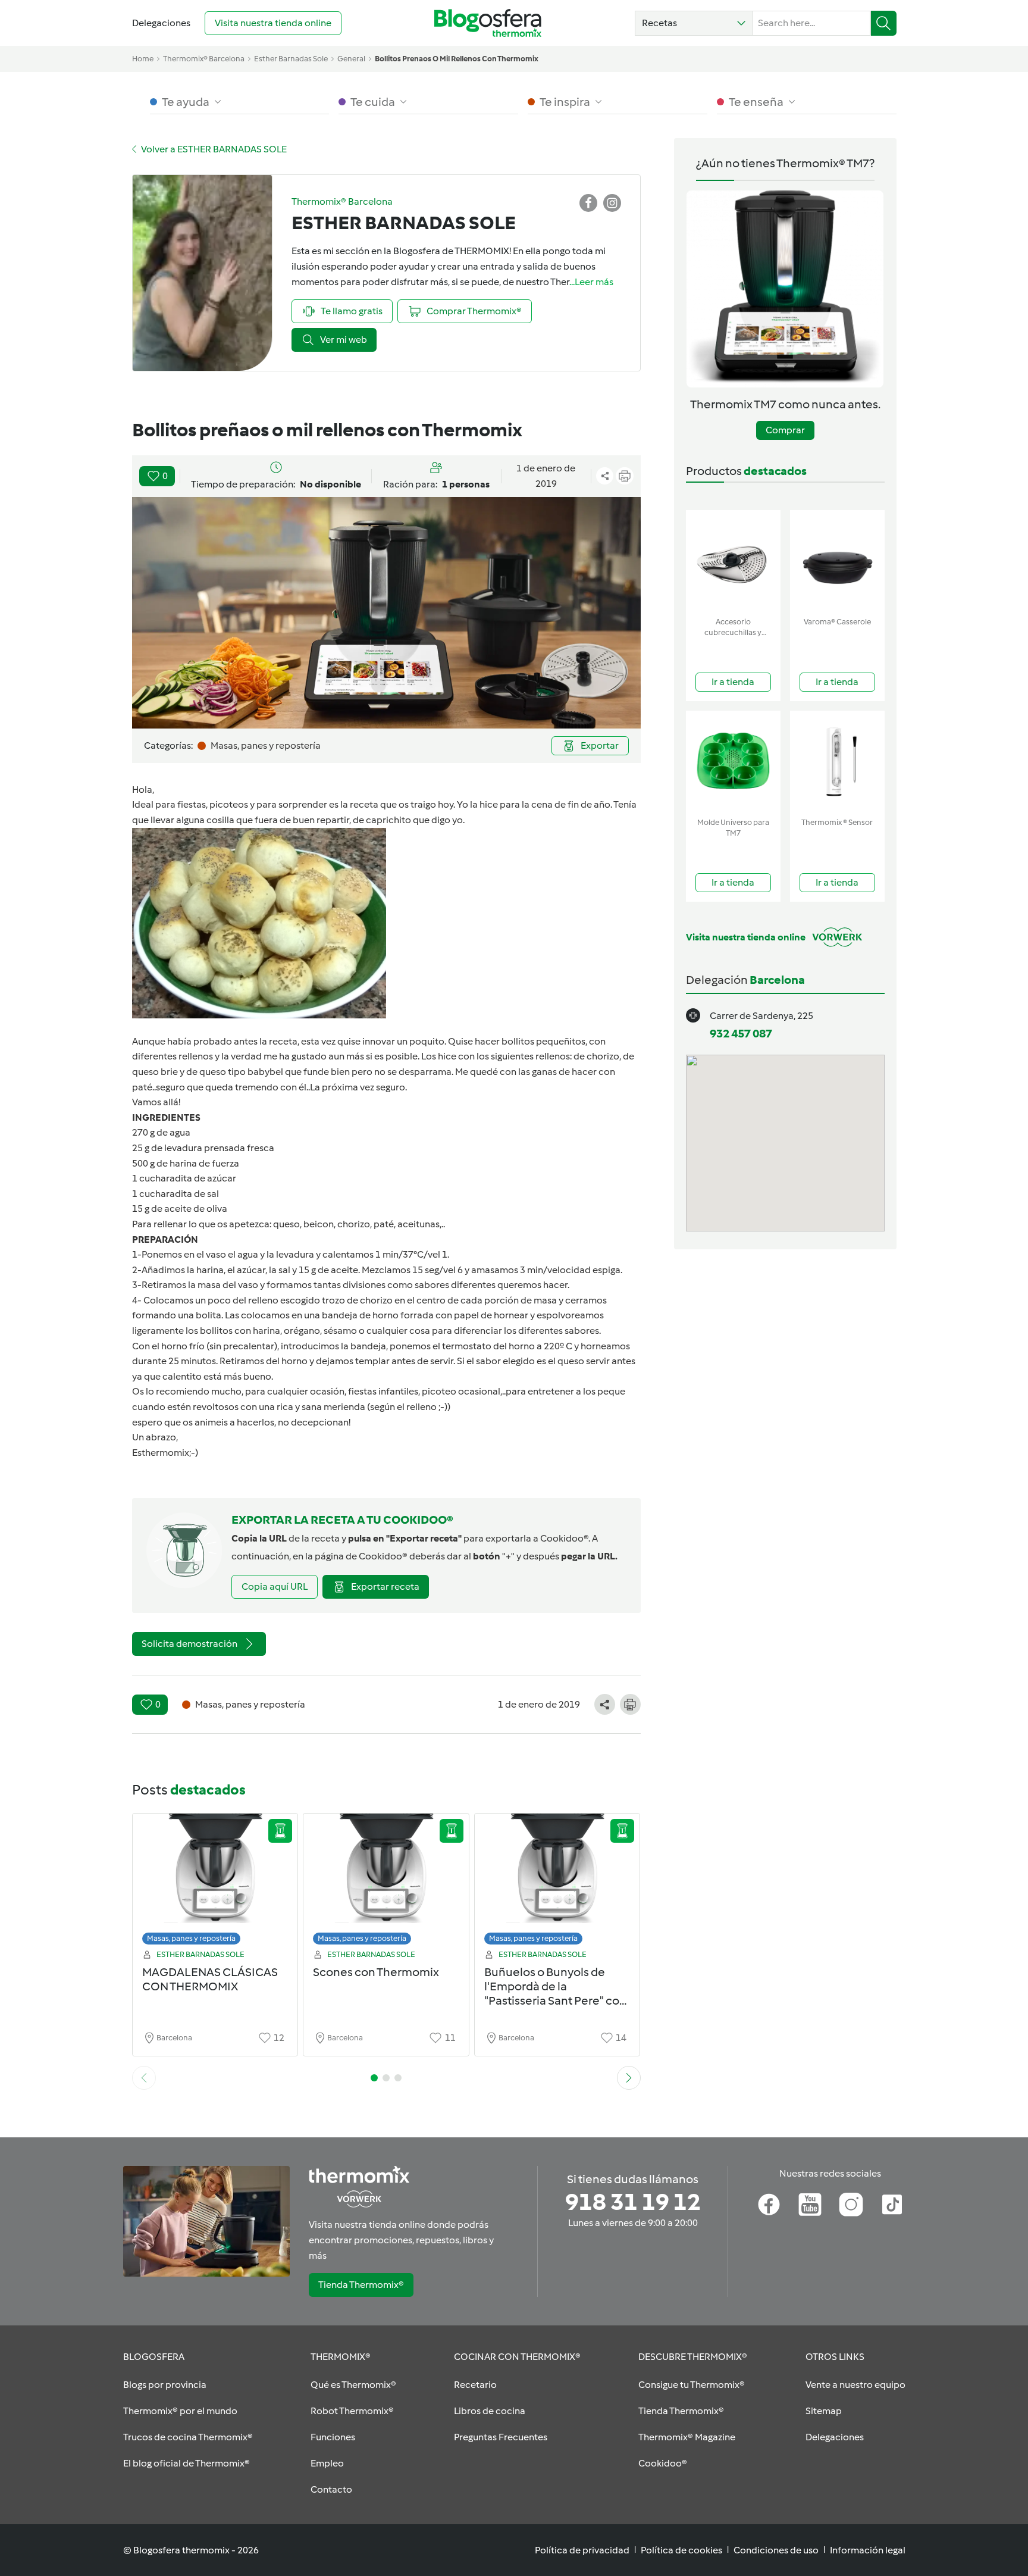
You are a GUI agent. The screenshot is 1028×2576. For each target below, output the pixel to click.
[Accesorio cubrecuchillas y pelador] (733, 561)
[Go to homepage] (488, 23)
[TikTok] (892, 2205)
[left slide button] (144, 2078)
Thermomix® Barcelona (204, 59)
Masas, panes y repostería (191, 1938)
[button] (694, 23)
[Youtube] (810, 2205)
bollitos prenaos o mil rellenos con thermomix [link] (457, 59)
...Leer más (591, 282)
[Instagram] (851, 2205)
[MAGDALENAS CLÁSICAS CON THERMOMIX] (215, 1882)
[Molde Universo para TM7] (733, 762)
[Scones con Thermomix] (386, 1882)
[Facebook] (769, 2205)
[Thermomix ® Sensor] (837, 762)
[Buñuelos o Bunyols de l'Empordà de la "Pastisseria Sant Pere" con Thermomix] (557, 1882)
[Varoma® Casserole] (837, 561)
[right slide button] (629, 2078)
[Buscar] (884, 23)
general (351, 59)
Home (143, 59)
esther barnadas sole (291, 59)
